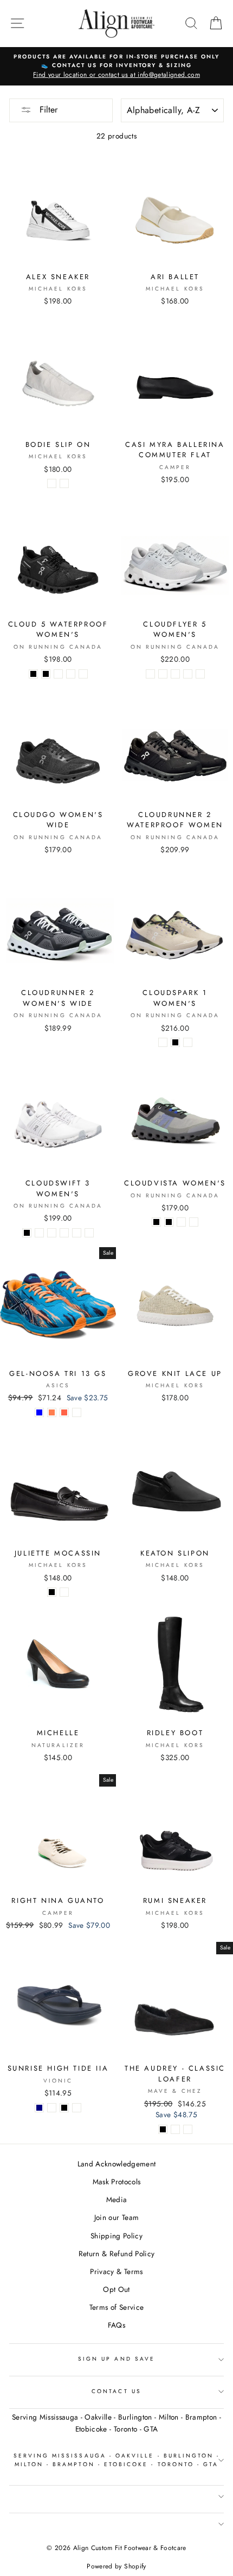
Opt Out (116, 2289)
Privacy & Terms (116, 2271)
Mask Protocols (117, 2182)
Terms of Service (116, 2307)
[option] (116, 67)
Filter (47, 110)
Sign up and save (116, 2359)
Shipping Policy (116, 2236)
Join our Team (116, 2217)
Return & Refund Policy (116, 2254)
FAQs (116, 2325)
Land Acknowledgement (117, 2164)
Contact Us (116, 2391)
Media (117, 2199)
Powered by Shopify (116, 2566)
